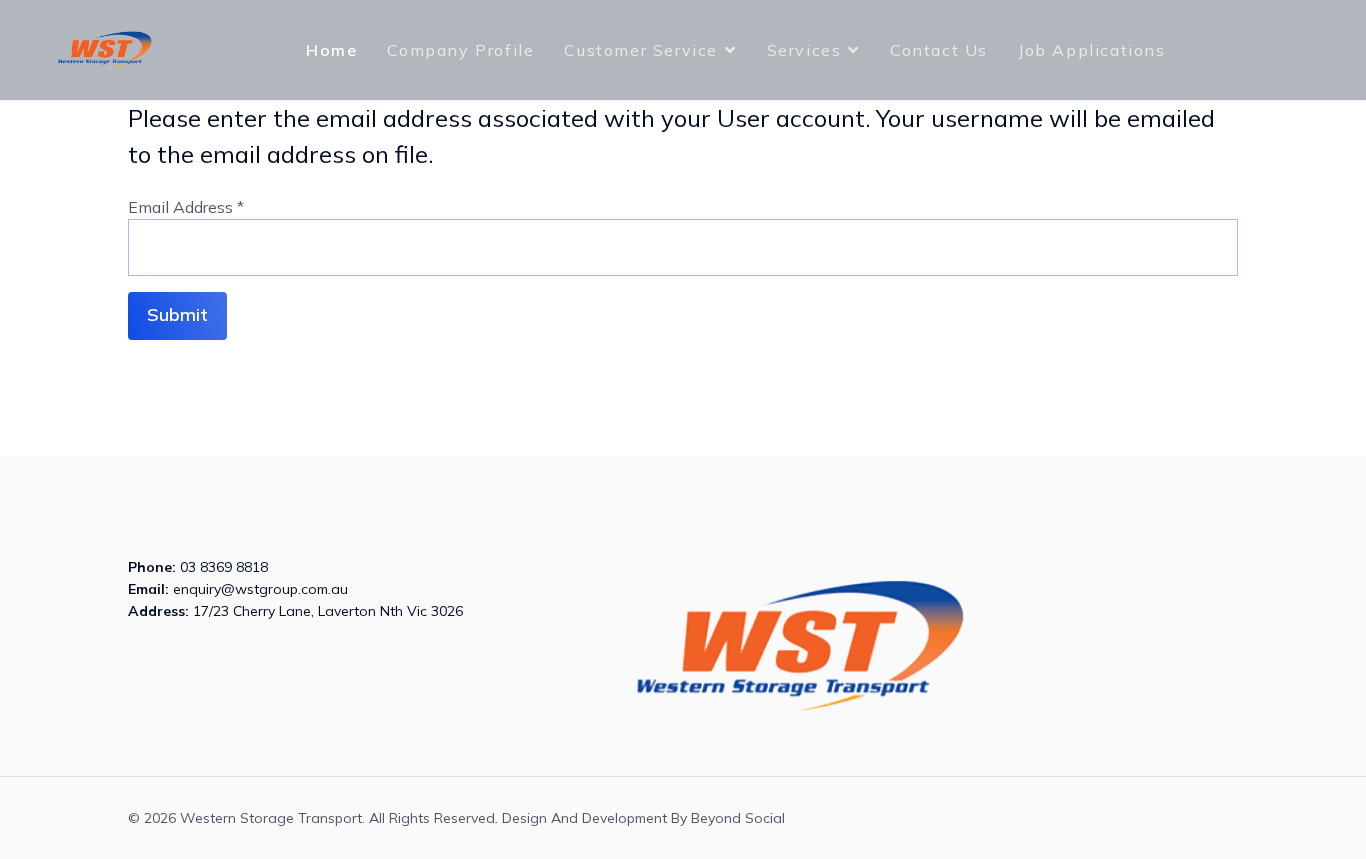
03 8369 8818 (224, 567)
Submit (177, 314)
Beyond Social (738, 818)
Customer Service (641, 50)
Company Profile (460, 50)
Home (331, 50)
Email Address (186, 207)
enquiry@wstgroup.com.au (260, 589)
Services (804, 50)
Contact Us (939, 50)
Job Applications (1092, 50)
